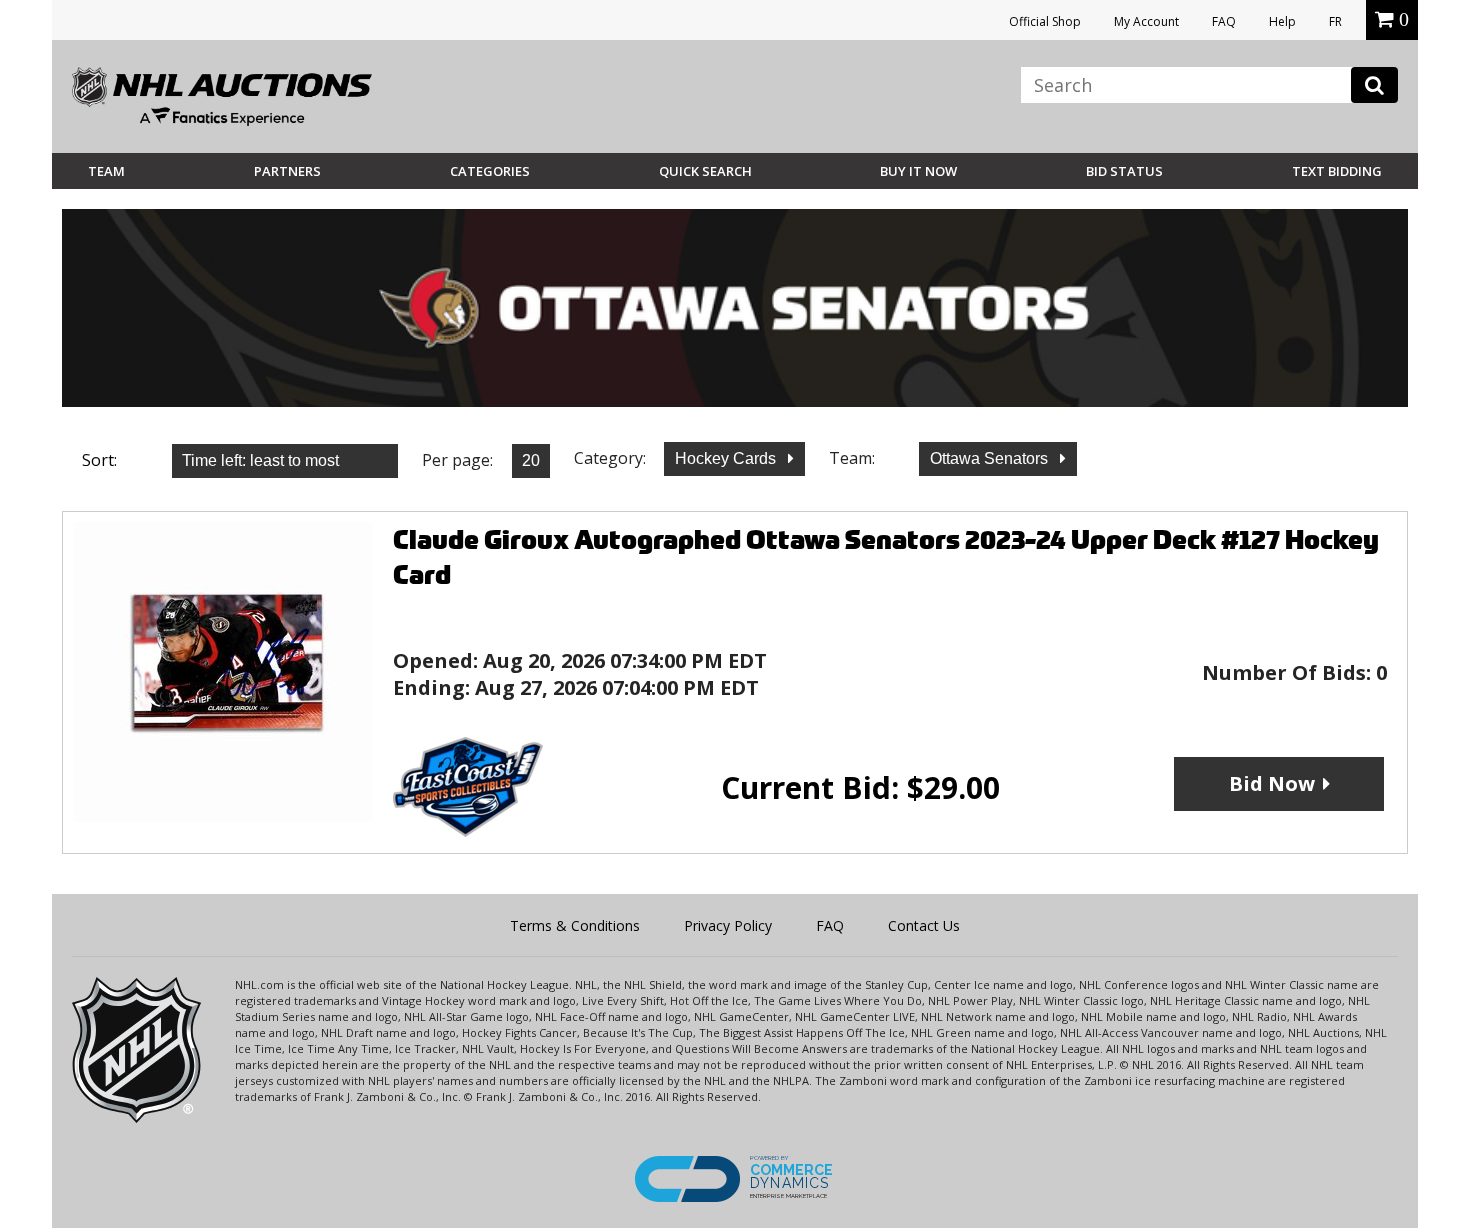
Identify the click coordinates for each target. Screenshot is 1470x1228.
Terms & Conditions (575, 925)
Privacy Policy (728, 925)
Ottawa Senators (991, 458)
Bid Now (1272, 783)
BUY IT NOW (918, 171)
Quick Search (705, 171)
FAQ (1224, 21)
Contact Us (924, 925)
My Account (1146, 21)
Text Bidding (1337, 171)
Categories (490, 171)
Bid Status (1124, 171)
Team (106, 171)
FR (1335, 21)
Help (1282, 21)
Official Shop (1045, 21)
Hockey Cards (727, 458)
